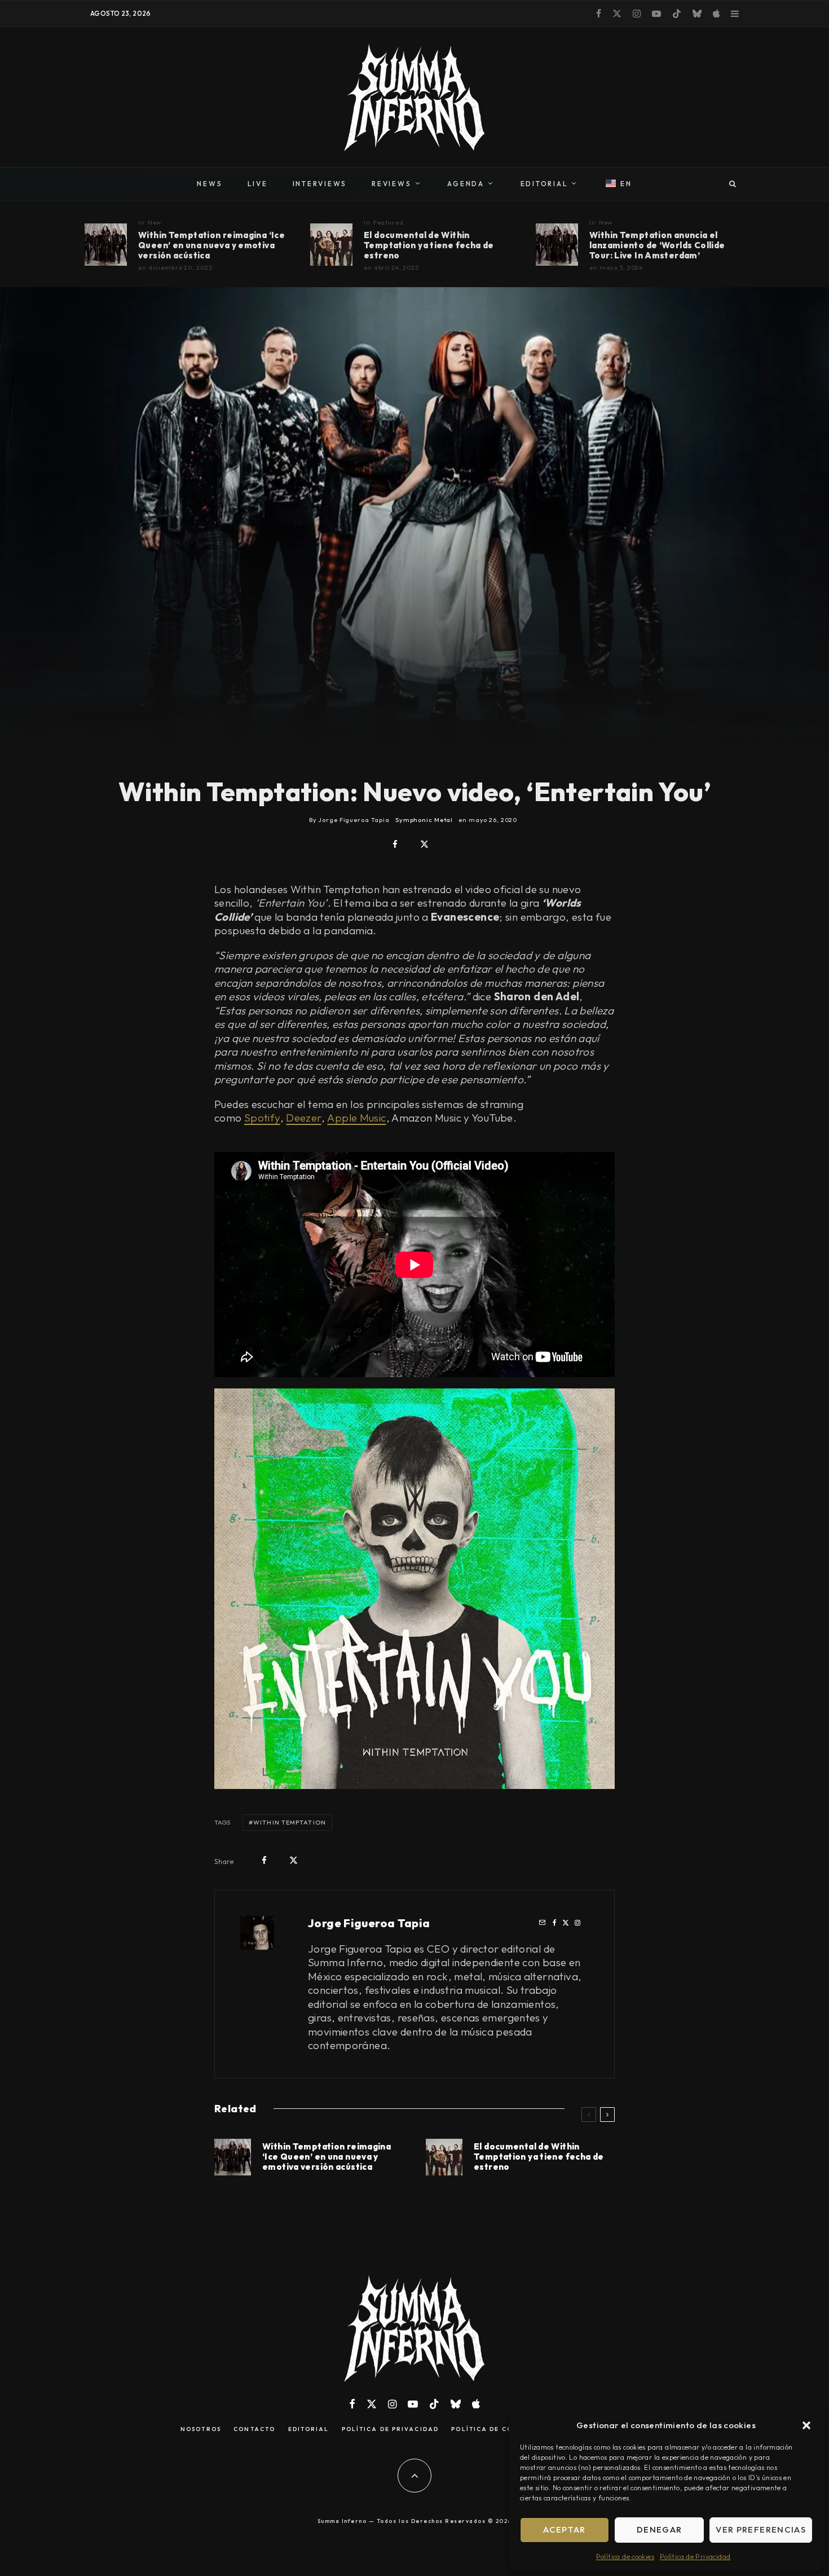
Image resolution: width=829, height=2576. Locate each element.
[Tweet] (424, 844)
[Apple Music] (716, 14)
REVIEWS (391, 184)
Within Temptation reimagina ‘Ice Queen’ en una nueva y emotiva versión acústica (211, 245)
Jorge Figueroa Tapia (369, 1923)
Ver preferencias (761, 2529)
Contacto (254, 2429)
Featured (389, 222)
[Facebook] (599, 14)
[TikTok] (677, 14)
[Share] (395, 844)
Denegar (659, 2529)
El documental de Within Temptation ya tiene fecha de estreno (429, 245)
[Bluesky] (697, 14)
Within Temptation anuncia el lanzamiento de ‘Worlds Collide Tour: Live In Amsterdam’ (657, 245)
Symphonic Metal (424, 820)
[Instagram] (637, 14)
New (155, 222)
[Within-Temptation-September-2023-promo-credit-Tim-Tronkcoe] (557, 245)
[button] (806, 2425)
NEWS (210, 184)
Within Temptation (290, 1822)
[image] (106, 245)
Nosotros (201, 2429)
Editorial (309, 2429)
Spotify (262, 1118)
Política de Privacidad (695, 2557)
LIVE (258, 184)
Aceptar (564, 2529)
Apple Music (356, 1118)
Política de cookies (625, 2557)
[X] (617, 14)
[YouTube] (656, 14)
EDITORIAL (544, 184)
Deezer (303, 1118)
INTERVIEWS (320, 184)
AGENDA (466, 184)
